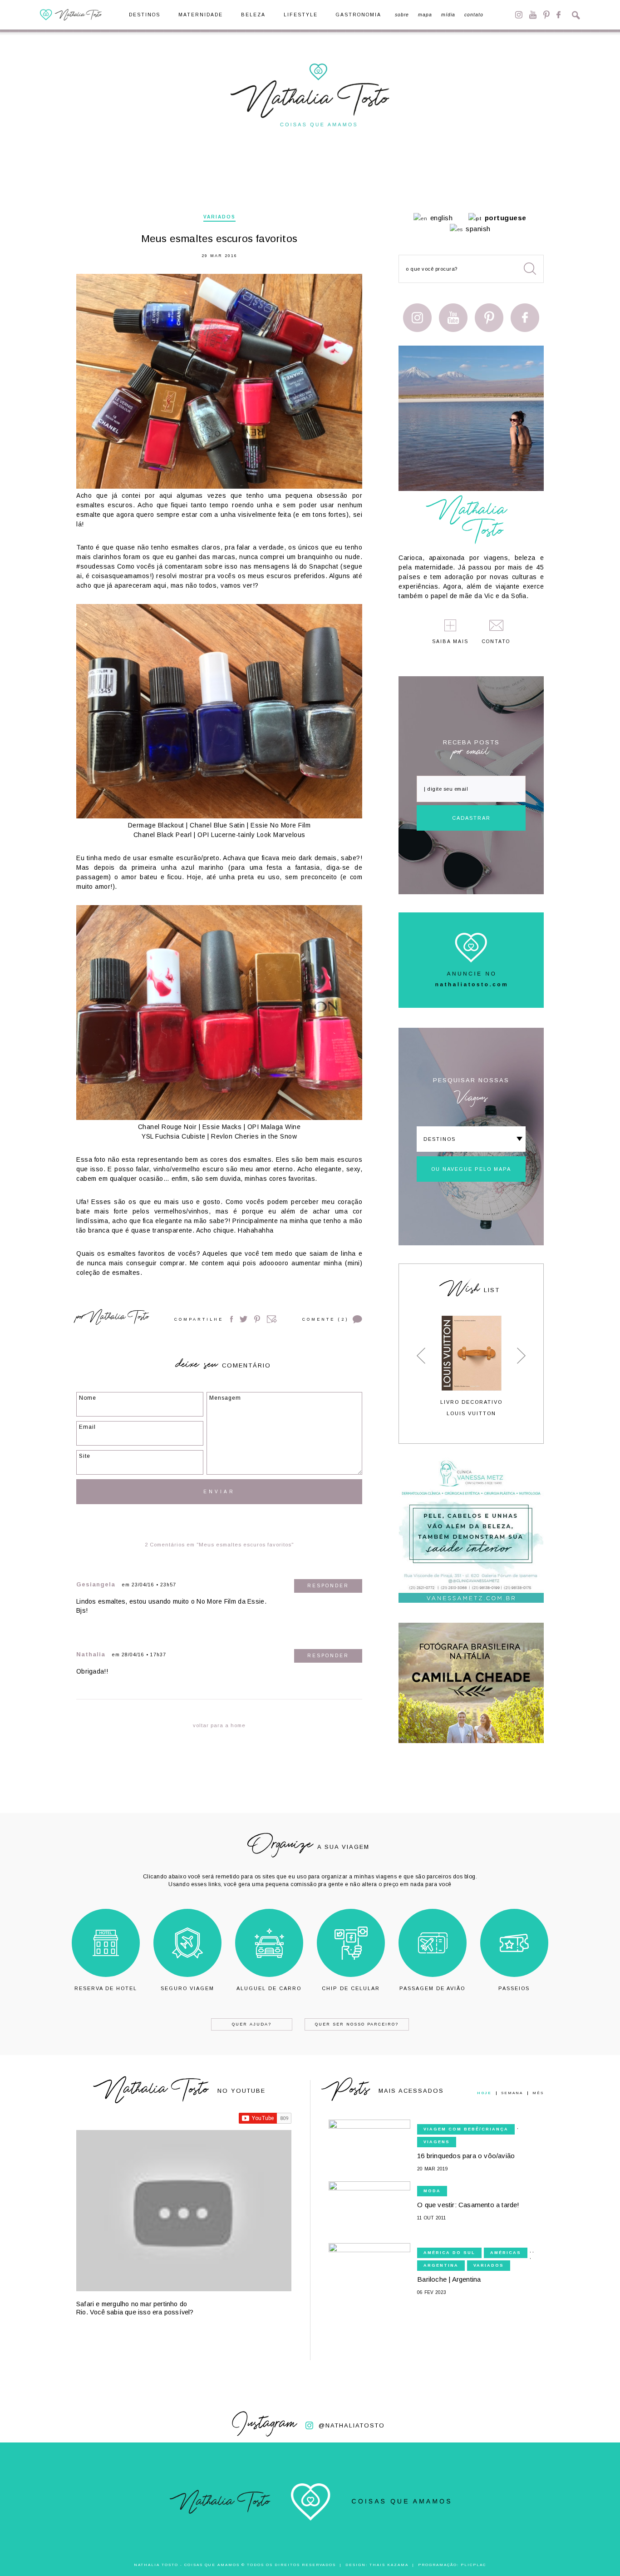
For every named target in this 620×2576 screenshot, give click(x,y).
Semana (512, 2093)
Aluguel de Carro (269, 1988)
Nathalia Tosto (118, 1318)
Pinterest (546, 15)
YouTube (533, 15)
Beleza (253, 15)
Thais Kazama (389, 2565)
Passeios (514, 1988)
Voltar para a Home (219, 1725)
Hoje (484, 2093)
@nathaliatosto (352, 2425)
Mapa (425, 15)
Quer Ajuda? (252, 2024)
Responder (328, 1586)
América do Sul (449, 2253)
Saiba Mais (450, 642)
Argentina (441, 2265)
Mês (538, 2093)
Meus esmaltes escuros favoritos (219, 239)
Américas (506, 2253)
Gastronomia (359, 15)
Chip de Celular (351, 1988)
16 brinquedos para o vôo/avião (466, 2156)
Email (272, 1319)
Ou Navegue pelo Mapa (471, 1169)
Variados (219, 217)
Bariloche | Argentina (449, 2279)
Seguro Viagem (187, 1988)
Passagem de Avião (432, 1988)
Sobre (402, 15)
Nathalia (91, 1654)
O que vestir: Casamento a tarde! (468, 2205)
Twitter (244, 1319)
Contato (474, 15)
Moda (432, 2191)
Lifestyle (301, 15)
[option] (471, 1366)
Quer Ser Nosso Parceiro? (357, 2024)
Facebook (558, 15)
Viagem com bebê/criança (466, 2129)
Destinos (145, 15)
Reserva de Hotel (106, 1988)
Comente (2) (325, 1319)
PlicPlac (473, 2565)
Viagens (437, 2142)
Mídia (448, 15)
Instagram (519, 15)
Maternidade (201, 15)
